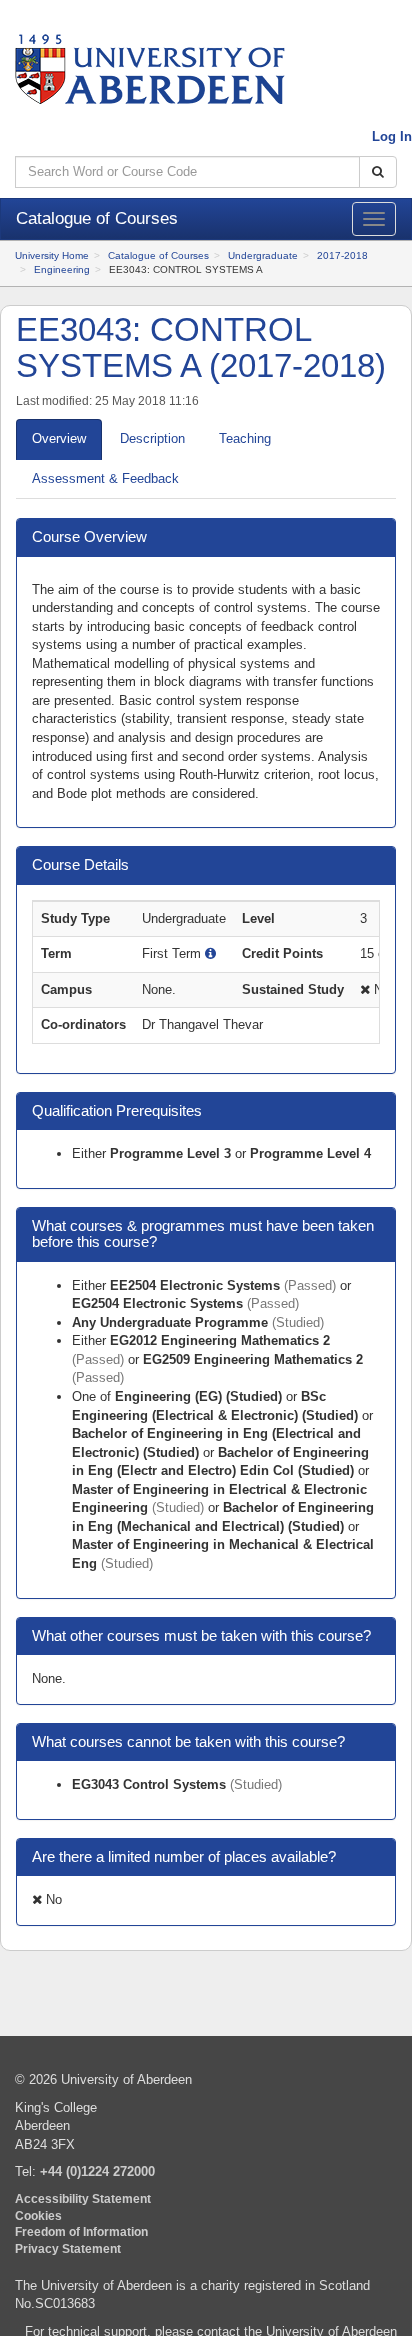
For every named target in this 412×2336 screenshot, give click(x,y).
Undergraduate (263, 255)
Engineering (62, 269)
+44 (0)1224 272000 (97, 2171)
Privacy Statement (68, 2248)
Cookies (38, 2215)
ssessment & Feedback (105, 478)
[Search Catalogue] (378, 172)
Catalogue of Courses (158, 255)
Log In (392, 136)
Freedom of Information (81, 2231)
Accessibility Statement (83, 2198)
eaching (245, 438)
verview (59, 438)
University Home (52, 255)
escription (152, 438)
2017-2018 (342, 255)
